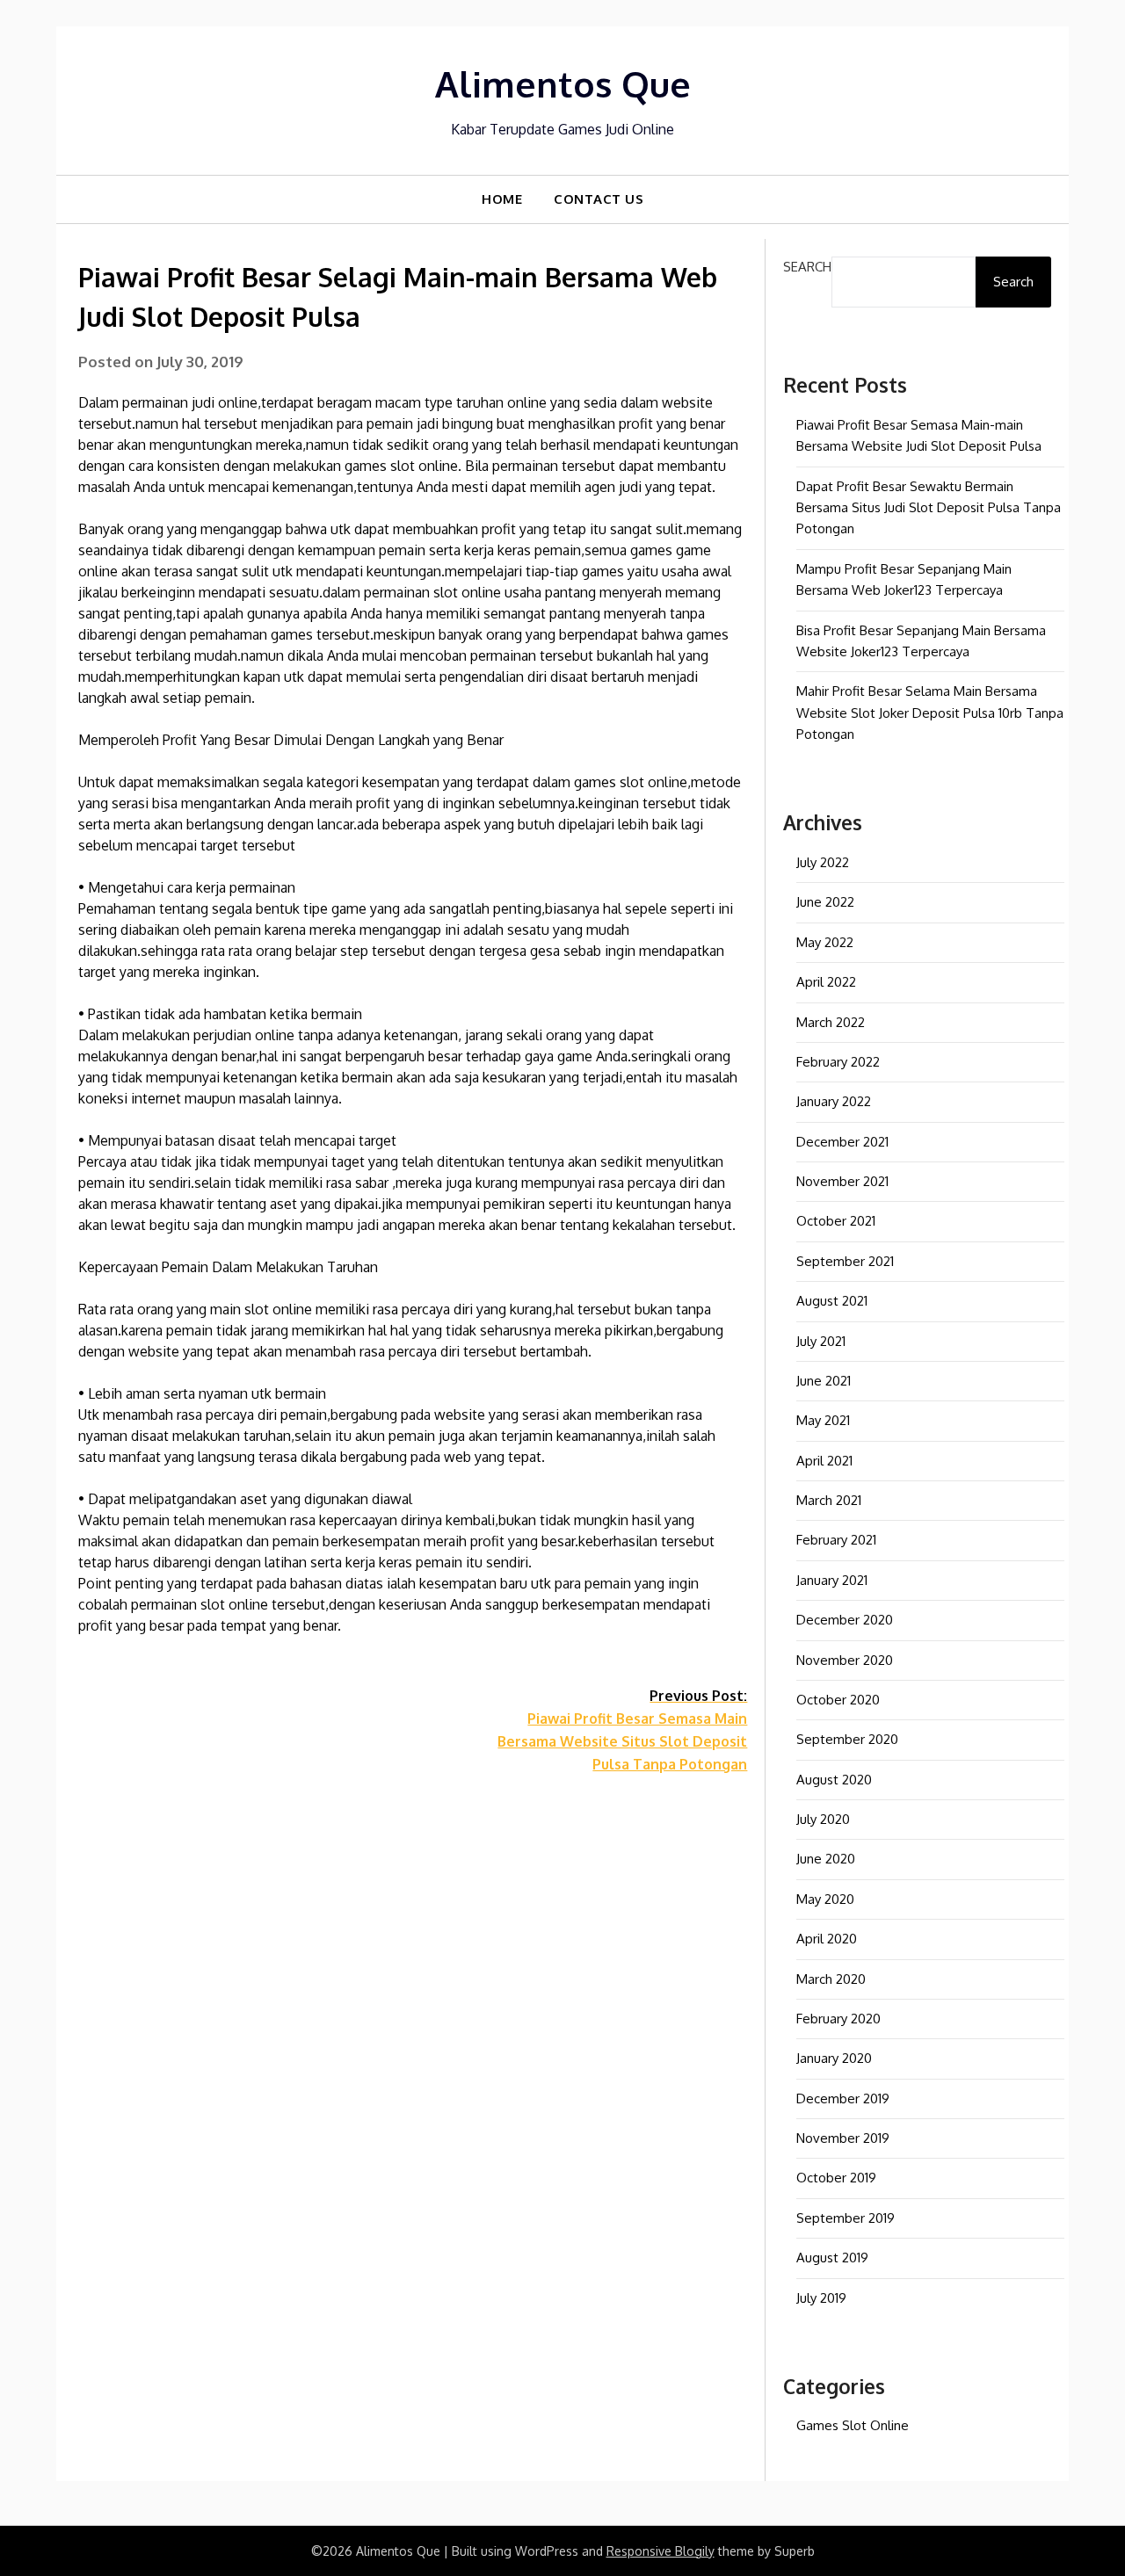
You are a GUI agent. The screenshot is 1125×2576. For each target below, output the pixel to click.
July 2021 (821, 1341)
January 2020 (834, 2058)
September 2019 (846, 2218)
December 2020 (845, 1620)
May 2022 (825, 942)
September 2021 (845, 1261)
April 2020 (827, 1939)
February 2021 (836, 1540)
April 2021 (824, 1461)
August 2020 (834, 1780)
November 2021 (842, 1181)
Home (502, 199)
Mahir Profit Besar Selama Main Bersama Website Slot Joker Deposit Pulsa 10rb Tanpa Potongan (930, 713)
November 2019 (843, 2138)
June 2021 (824, 1381)
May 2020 (825, 1899)
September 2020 (847, 1739)
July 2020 (823, 1819)
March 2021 (829, 1500)
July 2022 (823, 862)
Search (807, 267)
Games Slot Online (853, 2425)
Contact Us (599, 199)
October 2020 (838, 1700)
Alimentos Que (563, 83)
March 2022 (831, 1022)
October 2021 (836, 1221)
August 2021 (832, 1301)
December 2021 (842, 1142)
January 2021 (832, 1580)
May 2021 (823, 1420)
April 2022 (826, 982)
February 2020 (838, 2019)
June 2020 (826, 1859)
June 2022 (825, 902)
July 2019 (821, 2298)
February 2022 (838, 1062)
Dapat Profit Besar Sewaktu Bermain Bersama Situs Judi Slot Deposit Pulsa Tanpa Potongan (929, 508)
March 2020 (831, 1979)
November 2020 (845, 1660)
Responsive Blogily (660, 2551)
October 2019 (836, 2178)
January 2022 (834, 1101)
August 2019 (832, 2258)
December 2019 (843, 2098)
